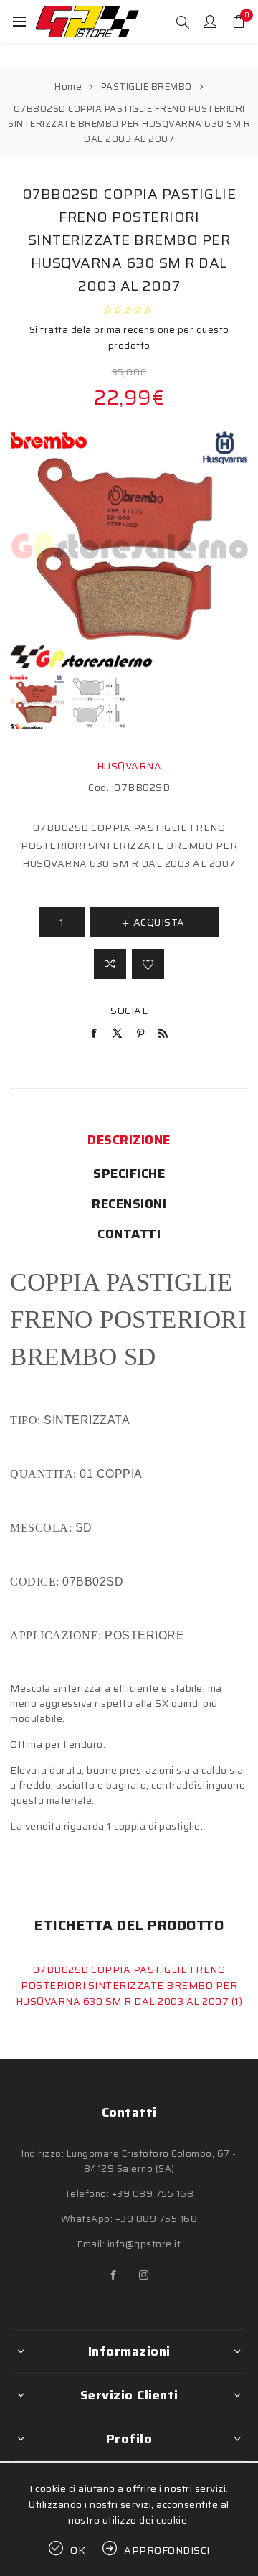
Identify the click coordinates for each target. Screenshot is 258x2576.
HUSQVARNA (129, 766)
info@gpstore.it (144, 2244)
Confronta (110, 964)
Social (129, 1011)
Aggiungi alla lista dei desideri (148, 964)
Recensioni (129, 1204)
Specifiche (129, 1174)
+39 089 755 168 (153, 2194)
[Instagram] (144, 2275)
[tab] (129, 1140)
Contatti (129, 1234)
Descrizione (129, 1140)
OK (78, 2550)
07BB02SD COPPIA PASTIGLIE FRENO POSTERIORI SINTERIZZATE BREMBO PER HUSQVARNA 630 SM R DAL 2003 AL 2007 (126, 1985)
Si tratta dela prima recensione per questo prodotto (129, 338)
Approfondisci (167, 2550)
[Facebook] (114, 2275)
